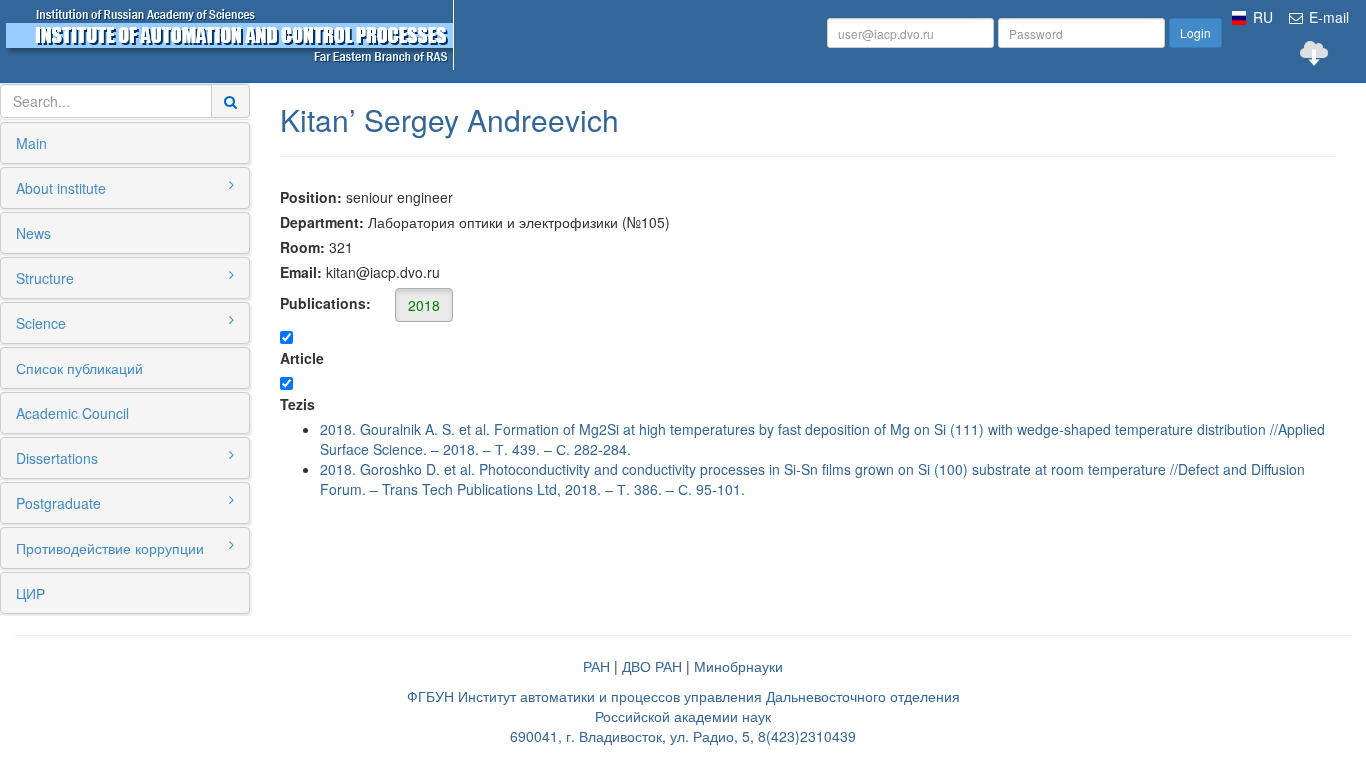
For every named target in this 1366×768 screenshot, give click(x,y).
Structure (45, 278)
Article (302, 358)
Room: (302, 247)
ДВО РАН (652, 666)
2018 (424, 305)
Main (31, 143)
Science (41, 323)
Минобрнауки (738, 666)
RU (1263, 17)
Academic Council (72, 413)
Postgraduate (58, 503)
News (33, 233)
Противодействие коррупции (110, 548)
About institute (61, 188)
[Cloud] (1314, 53)
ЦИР (30, 593)
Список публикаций (79, 368)
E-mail (1327, 17)
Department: (322, 222)
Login (1195, 32)
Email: (301, 272)
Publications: (360, 304)
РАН (596, 666)
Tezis (297, 404)
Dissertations (57, 458)
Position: (311, 197)
